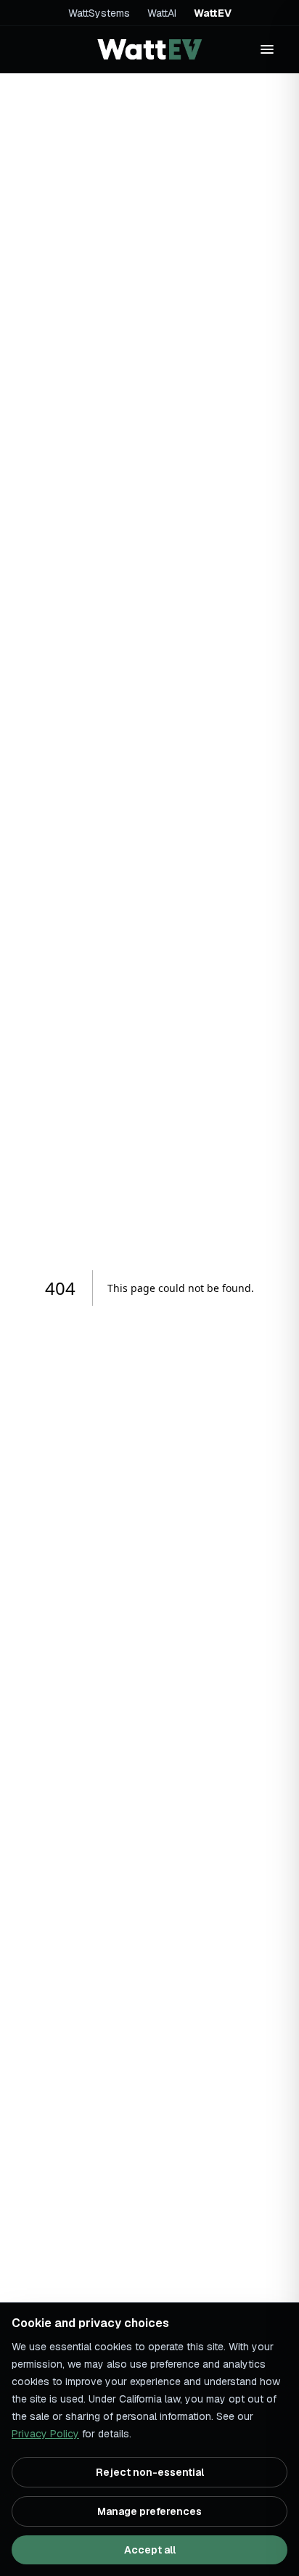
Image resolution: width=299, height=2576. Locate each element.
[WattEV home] (149, 49)
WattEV (213, 13)
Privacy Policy (45, 2434)
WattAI (162, 13)
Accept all (150, 2550)
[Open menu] (267, 49)
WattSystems (99, 13)
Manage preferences (149, 2511)
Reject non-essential (150, 2472)
